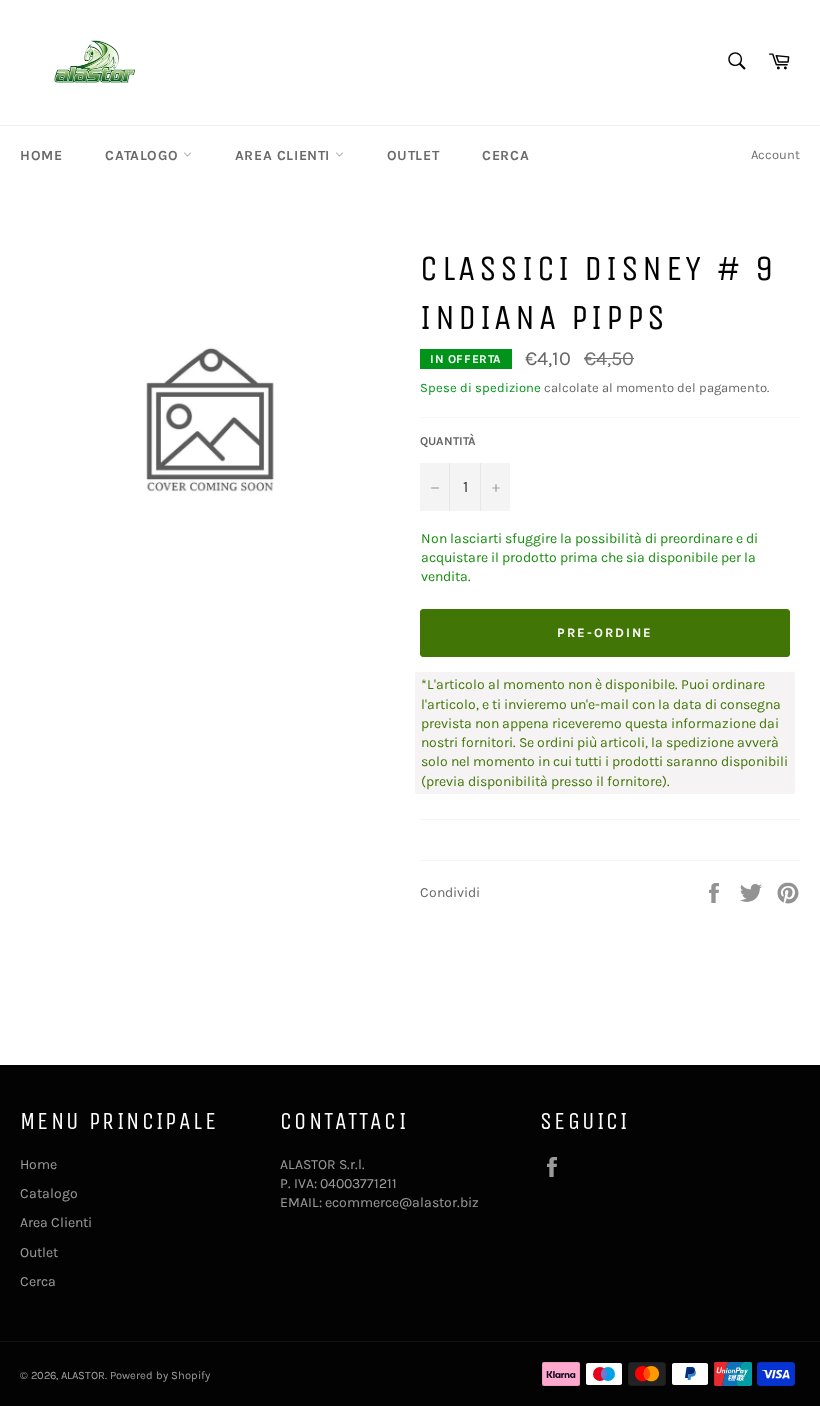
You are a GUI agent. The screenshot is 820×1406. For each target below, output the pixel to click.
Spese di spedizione (480, 387)
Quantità (448, 441)
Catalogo (143, 155)
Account (775, 154)
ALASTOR (83, 1375)
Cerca (505, 155)
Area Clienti (285, 155)
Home (41, 155)
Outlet (413, 155)
